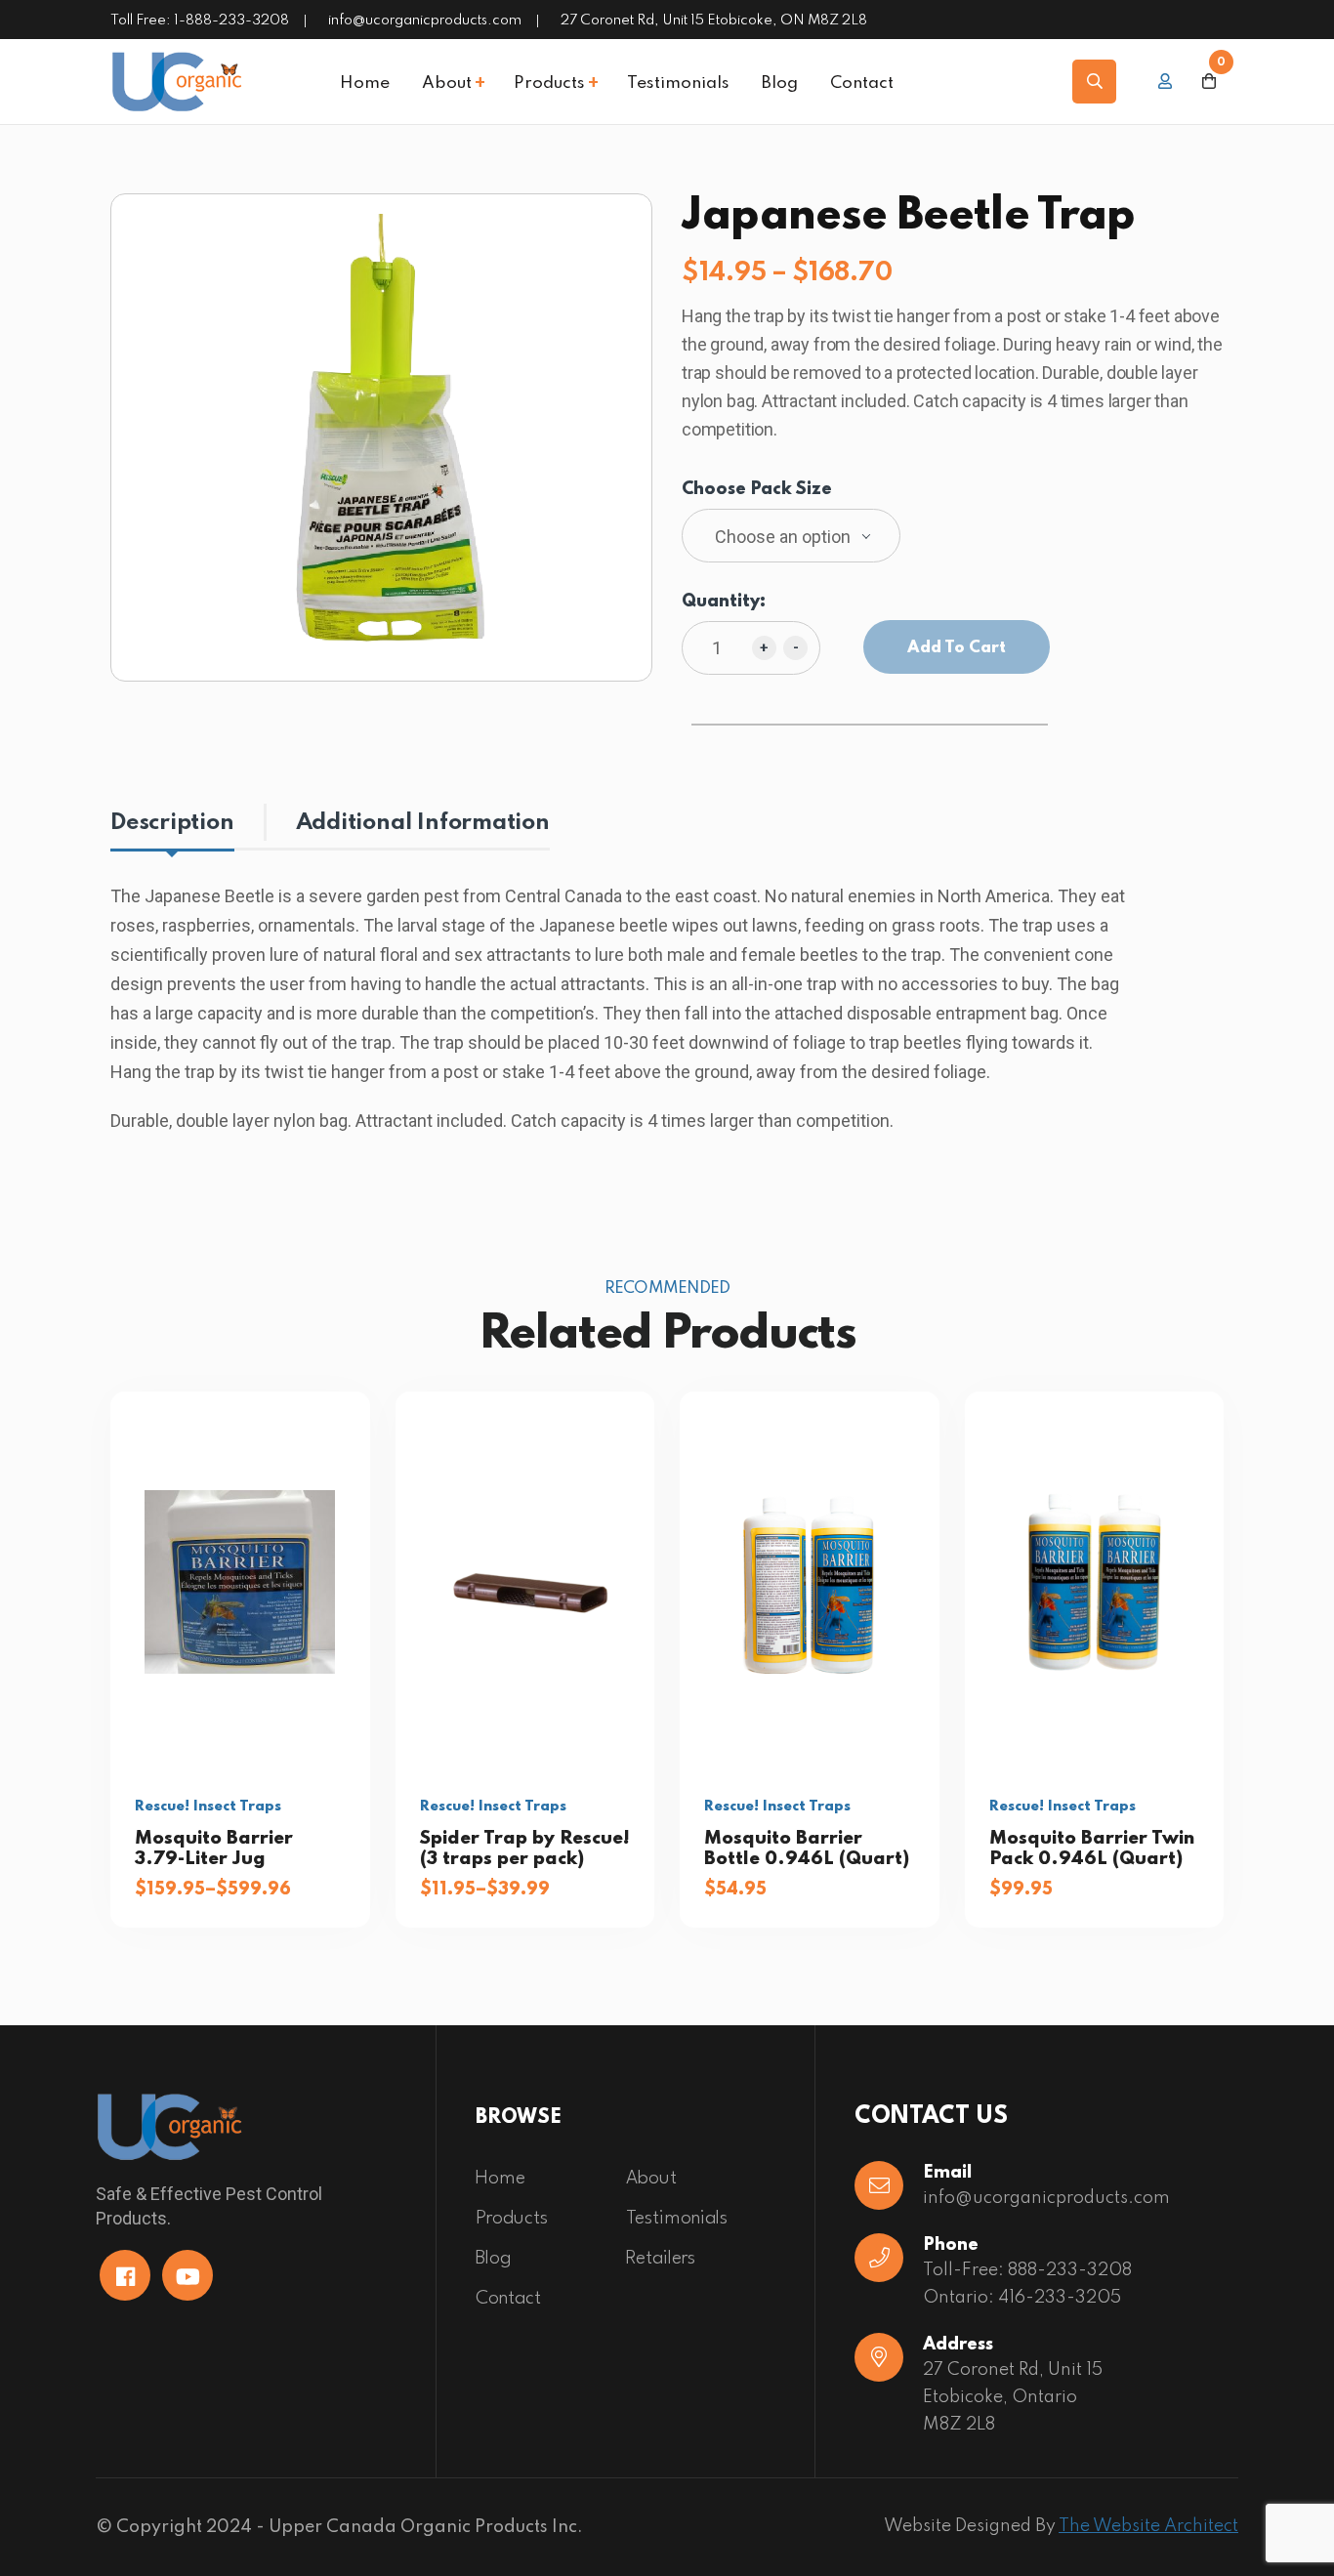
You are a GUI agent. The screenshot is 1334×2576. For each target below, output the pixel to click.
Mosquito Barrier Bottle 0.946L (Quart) (807, 1848)
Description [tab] (172, 823)
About (447, 84)
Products (549, 84)
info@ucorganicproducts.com (425, 21)
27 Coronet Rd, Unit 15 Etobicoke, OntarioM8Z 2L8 (1013, 2397)
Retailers (661, 2259)
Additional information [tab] (423, 823)
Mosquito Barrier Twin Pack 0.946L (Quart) (1092, 1848)
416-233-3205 (1060, 2298)
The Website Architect (1148, 2526)
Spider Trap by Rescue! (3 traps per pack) (525, 1848)
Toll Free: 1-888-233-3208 (200, 21)
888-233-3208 (1070, 2270)
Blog (780, 84)
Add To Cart (957, 648)
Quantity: (724, 602)
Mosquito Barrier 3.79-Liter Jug (214, 1848)
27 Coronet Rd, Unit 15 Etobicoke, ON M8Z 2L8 (714, 21)
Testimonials (678, 84)
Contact (862, 84)
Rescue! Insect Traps (208, 1807)
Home (365, 84)
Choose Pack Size (757, 490)
